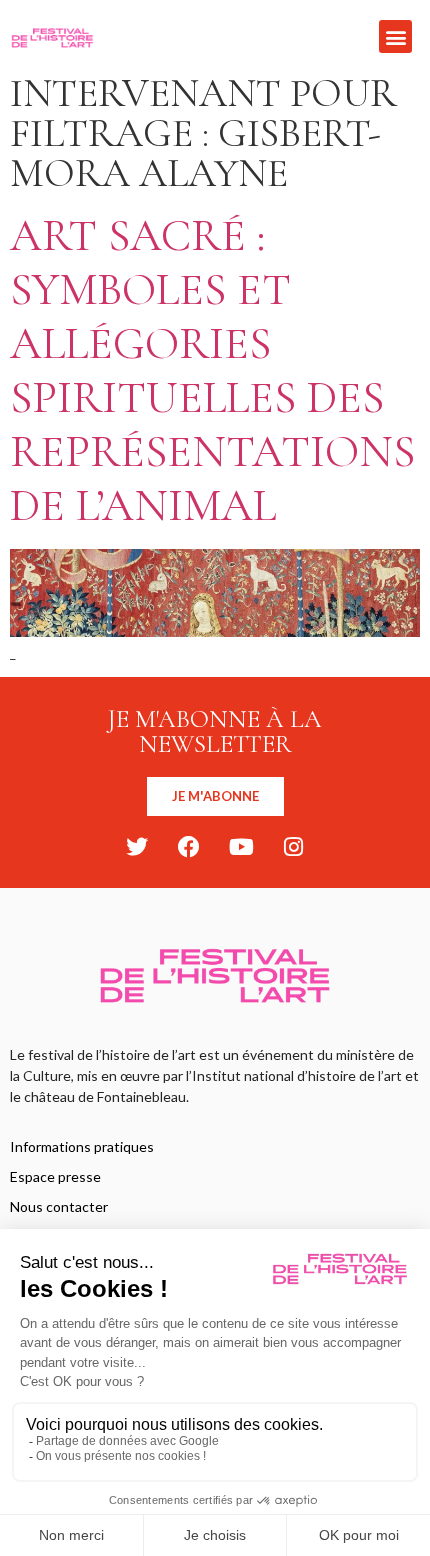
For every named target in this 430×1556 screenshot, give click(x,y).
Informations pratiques (82, 1146)
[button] (395, 36)
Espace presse (55, 1176)
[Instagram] (293, 847)
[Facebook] (189, 847)
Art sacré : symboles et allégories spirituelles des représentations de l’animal (212, 370)
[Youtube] (241, 847)
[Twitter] (137, 847)
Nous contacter (59, 1206)
